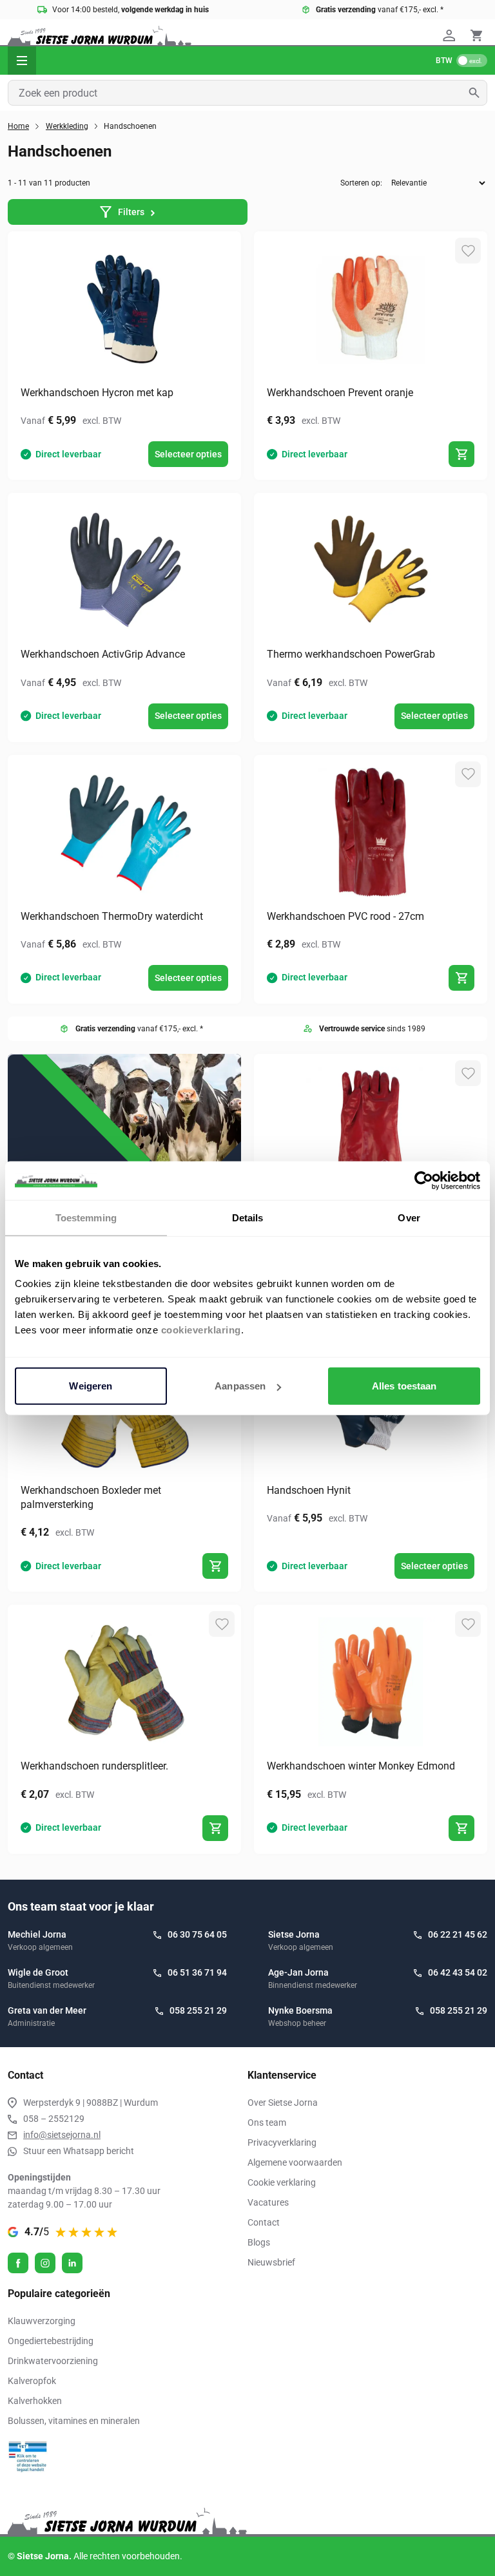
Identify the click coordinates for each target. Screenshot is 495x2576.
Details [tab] (248, 1217)
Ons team (267, 2123)
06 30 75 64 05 (197, 1934)
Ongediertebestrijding (51, 2341)
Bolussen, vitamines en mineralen (74, 2421)
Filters (131, 212)
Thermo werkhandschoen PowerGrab (351, 654)
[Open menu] (22, 61)
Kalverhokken (35, 2401)
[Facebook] (18, 2263)
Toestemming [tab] (86, 1217)
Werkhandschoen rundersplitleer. (94, 1766)
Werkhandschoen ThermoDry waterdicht (112, 916)
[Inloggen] (451, 35)
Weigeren (91, 1386)
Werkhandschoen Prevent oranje (340, 393)
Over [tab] (409, 1217)
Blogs (259, 2242)
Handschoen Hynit (309, 1490)
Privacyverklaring (282, 2142)
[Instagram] (45, 2263)
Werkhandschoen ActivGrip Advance (103, 654)
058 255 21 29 (198, 2010)
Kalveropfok (32, 2381)
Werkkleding (67, 126)
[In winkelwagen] (461, 454)
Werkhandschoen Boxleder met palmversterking (91, 1497)
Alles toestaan (404, 1386)
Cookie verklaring (282, 2182)
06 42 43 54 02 (458, 1972)
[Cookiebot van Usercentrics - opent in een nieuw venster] (424, 1180)
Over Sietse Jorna (283, 2103)
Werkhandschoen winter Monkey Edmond (361, 1766)
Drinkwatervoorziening (53, 2361)
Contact (264, 2222)
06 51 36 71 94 (197, 1972)
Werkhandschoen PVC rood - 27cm (345, 916)
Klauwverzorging (42, 2321)
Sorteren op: (361, 183)
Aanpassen (240, 1386)
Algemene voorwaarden (295, 2162)
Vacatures (268, 2202)
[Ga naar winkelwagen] (476, 35)
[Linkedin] (72, 2263)
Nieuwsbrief (271, 2262)
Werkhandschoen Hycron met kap (97, 393)
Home (18, 126)
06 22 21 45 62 (458, 1934)
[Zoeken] (478, 93)
